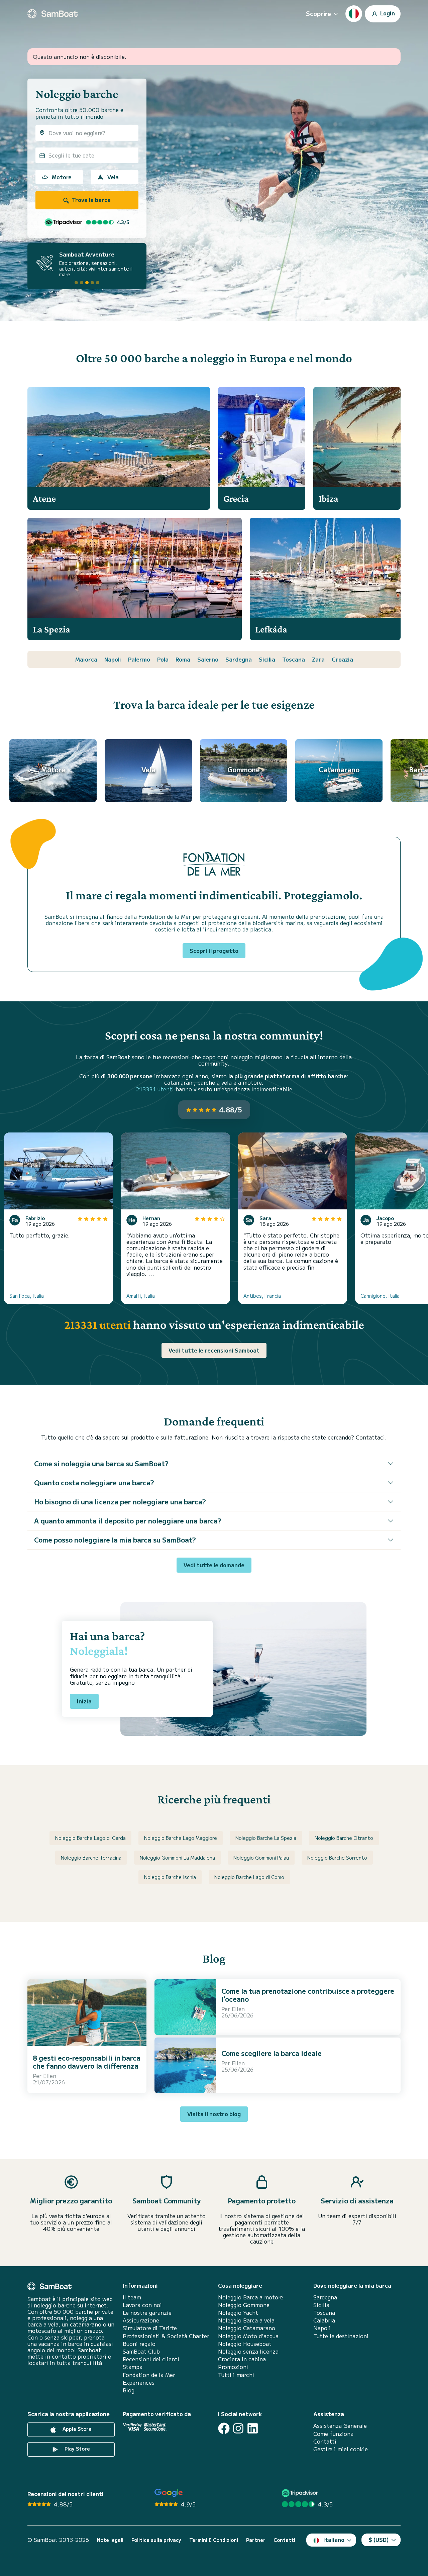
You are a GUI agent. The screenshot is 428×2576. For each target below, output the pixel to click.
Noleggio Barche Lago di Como (249, 1877)
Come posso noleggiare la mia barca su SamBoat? (115, 1540)
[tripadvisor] (301, 2493)
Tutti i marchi (236, 2375)
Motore (62, 177)
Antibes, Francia (262, 1296)
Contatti (325, 2441)
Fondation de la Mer (149, 2375)
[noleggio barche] (52, 14)
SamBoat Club (141, 2351)
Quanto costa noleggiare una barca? (94, 1482)
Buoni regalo (139, 2344)
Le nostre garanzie (147, 2313)
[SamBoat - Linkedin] (253, 2428)
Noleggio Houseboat (245, 2344)
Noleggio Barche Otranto (344, 1838)
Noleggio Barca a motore (251, 2297)
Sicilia (267, 659)
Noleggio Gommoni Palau (261, 1858)
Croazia (342, 659)
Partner (256, 2540)
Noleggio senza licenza (248, 2351)
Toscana (294, 659)
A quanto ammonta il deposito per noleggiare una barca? (128, 1521)
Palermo (139, 659)
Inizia (84, 1701)
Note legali (110, 2540)
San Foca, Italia (27, 1296)
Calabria (324, 2320)
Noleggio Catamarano (247, 2328)
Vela (113, 177)
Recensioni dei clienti (151, 2359)
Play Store (77, 2449)
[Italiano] (354, 14)
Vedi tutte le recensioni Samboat (214, 1350)
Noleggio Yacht (238, 2313)
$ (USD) (379, 2540)
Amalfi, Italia (141, 1296)
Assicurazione (141, 2320)
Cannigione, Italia (380, 1296)
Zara (318, 659)
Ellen (50, 2076)
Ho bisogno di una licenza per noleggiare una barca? (120, 1502)
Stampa (133, 2367)
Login (387, 13)
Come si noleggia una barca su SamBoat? (101, 1463)
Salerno (208, 659)
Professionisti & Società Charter (166, 2336)
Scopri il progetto (214, 951)
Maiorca (86, 659)
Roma (183, 659)
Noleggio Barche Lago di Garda (90, 1838)
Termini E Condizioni (214, 2540)
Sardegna (239, 659)
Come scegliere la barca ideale (272, 2053)
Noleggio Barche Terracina (91, 1858)
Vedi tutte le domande (214, 1565)
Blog (129, 2390)
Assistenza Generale (340, 2426)
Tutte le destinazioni (341, 2336)
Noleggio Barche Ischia (170, 1877)
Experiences (139, 2383)
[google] (169, 2493)
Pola (163, 659)
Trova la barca (91, 200)
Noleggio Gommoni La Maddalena (177, 1858)
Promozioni (233, 2367)
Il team (132, 2297)
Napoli (113, 659)
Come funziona (333, 2434)
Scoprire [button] (318, 13)
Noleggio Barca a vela (246, 2320)
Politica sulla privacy (156, 2540)
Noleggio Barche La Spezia (266, 1838)
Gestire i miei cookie (341, 2449)
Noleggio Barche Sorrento (337, 1858)
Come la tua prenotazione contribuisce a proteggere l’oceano (308, 1995)
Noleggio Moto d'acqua (248, 2336)
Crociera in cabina (242, 2359)
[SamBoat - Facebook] (224, 2428)
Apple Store (76, 2429)
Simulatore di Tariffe (150, 2328)
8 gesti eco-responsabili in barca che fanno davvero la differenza (87, 2062)
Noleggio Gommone (244, 2305)
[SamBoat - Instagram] (238, 2428)
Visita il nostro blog (214, 2114)
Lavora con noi (142, 2305)
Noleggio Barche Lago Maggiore (181, 1838)
